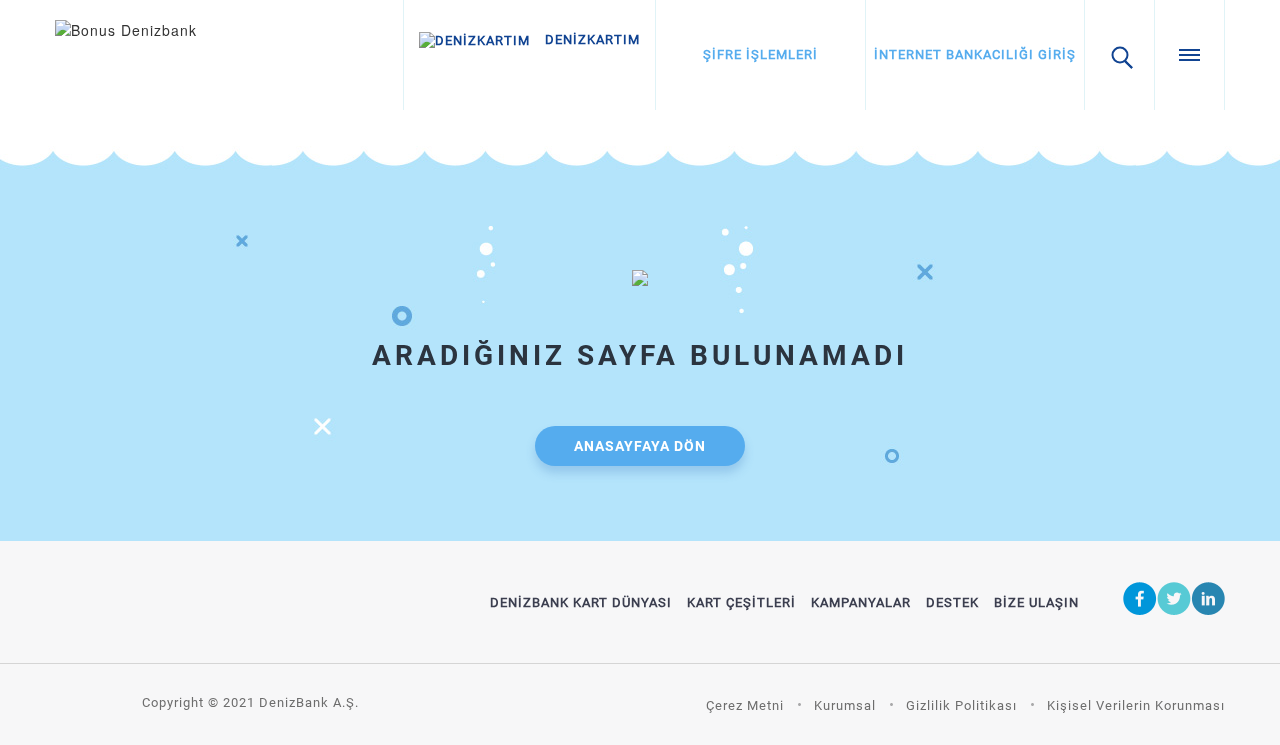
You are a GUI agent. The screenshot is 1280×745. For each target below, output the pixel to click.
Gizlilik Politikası (961, 705)
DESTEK (952, 602)
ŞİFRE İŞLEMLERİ (760, 54)
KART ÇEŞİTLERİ (741, 602)
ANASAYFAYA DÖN (640, 446)
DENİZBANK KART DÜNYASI (581, 602)
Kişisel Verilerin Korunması (1136, 705)
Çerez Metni (745, 705)
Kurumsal (845, 705)
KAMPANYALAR (861, 602)
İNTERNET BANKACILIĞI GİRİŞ (975, 54)
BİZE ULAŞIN (1036, 602)
